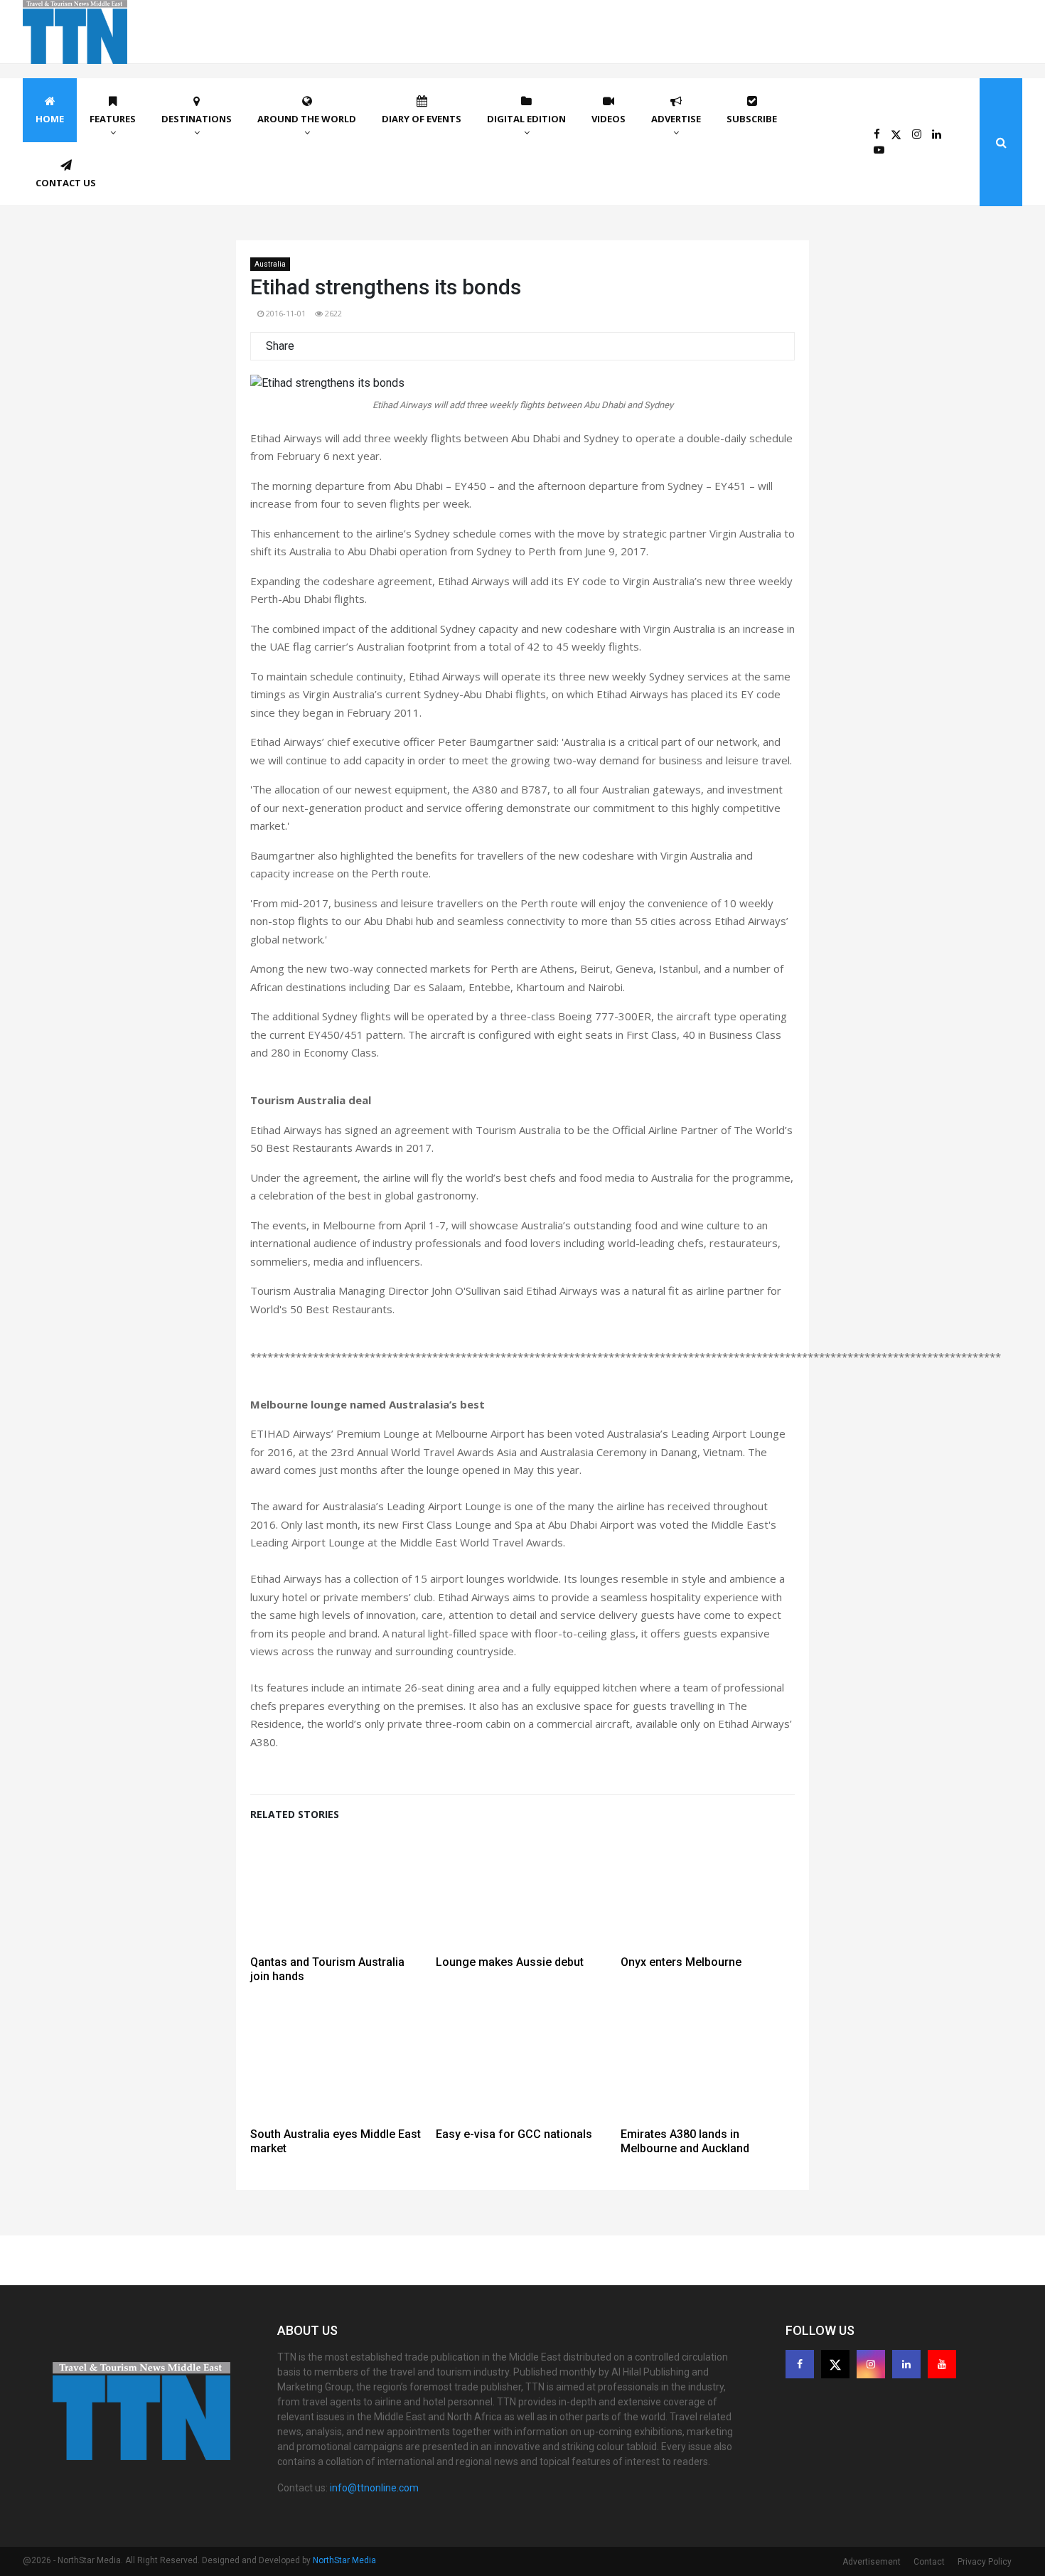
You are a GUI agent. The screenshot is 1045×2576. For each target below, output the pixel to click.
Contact (929, 2562)
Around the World (307, 119)
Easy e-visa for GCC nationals (514, 2134)
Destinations (197, 119)
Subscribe (752, 119)
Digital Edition (526, 119)
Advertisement (872, 2562)
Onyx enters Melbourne (681, 1962)
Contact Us (66, 183)
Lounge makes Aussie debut (510, 1962)
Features (113, 119)
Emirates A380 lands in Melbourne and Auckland (685, 2141)
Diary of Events (422, 119)
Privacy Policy (985, 2562)
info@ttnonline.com (374, 2488)
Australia (270, 264)
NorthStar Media (344, 2560)
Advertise (676, 119)
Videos (609, 119)
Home (50, 119)
